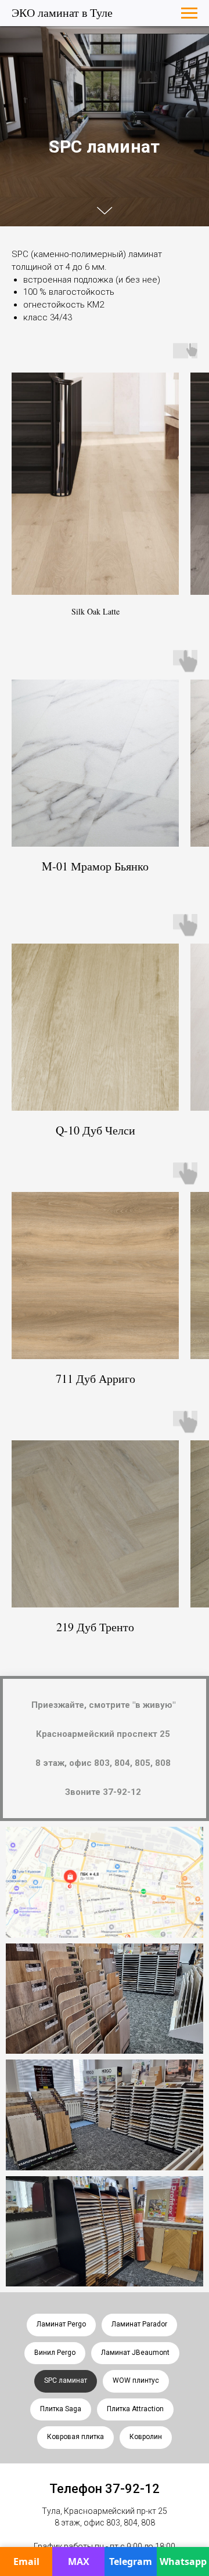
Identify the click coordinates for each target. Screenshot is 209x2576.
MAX (79, 2561)
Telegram (131, 2561)
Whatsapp (183, 2561)
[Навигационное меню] (189, 13)
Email (26, 2561)
